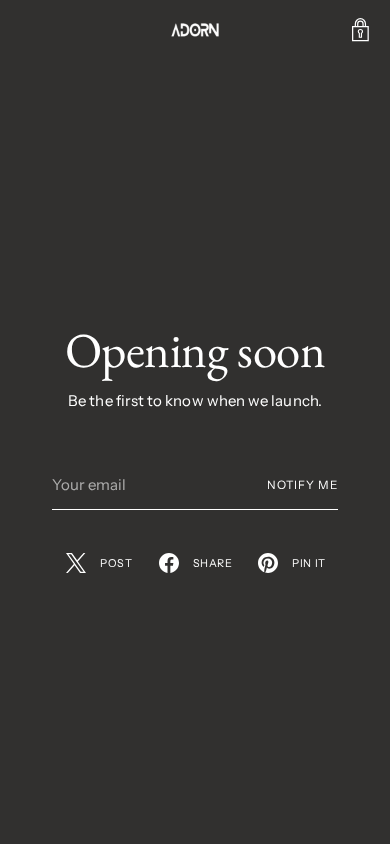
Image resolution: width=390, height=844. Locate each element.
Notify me (302, 485)
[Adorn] (195, 30)
